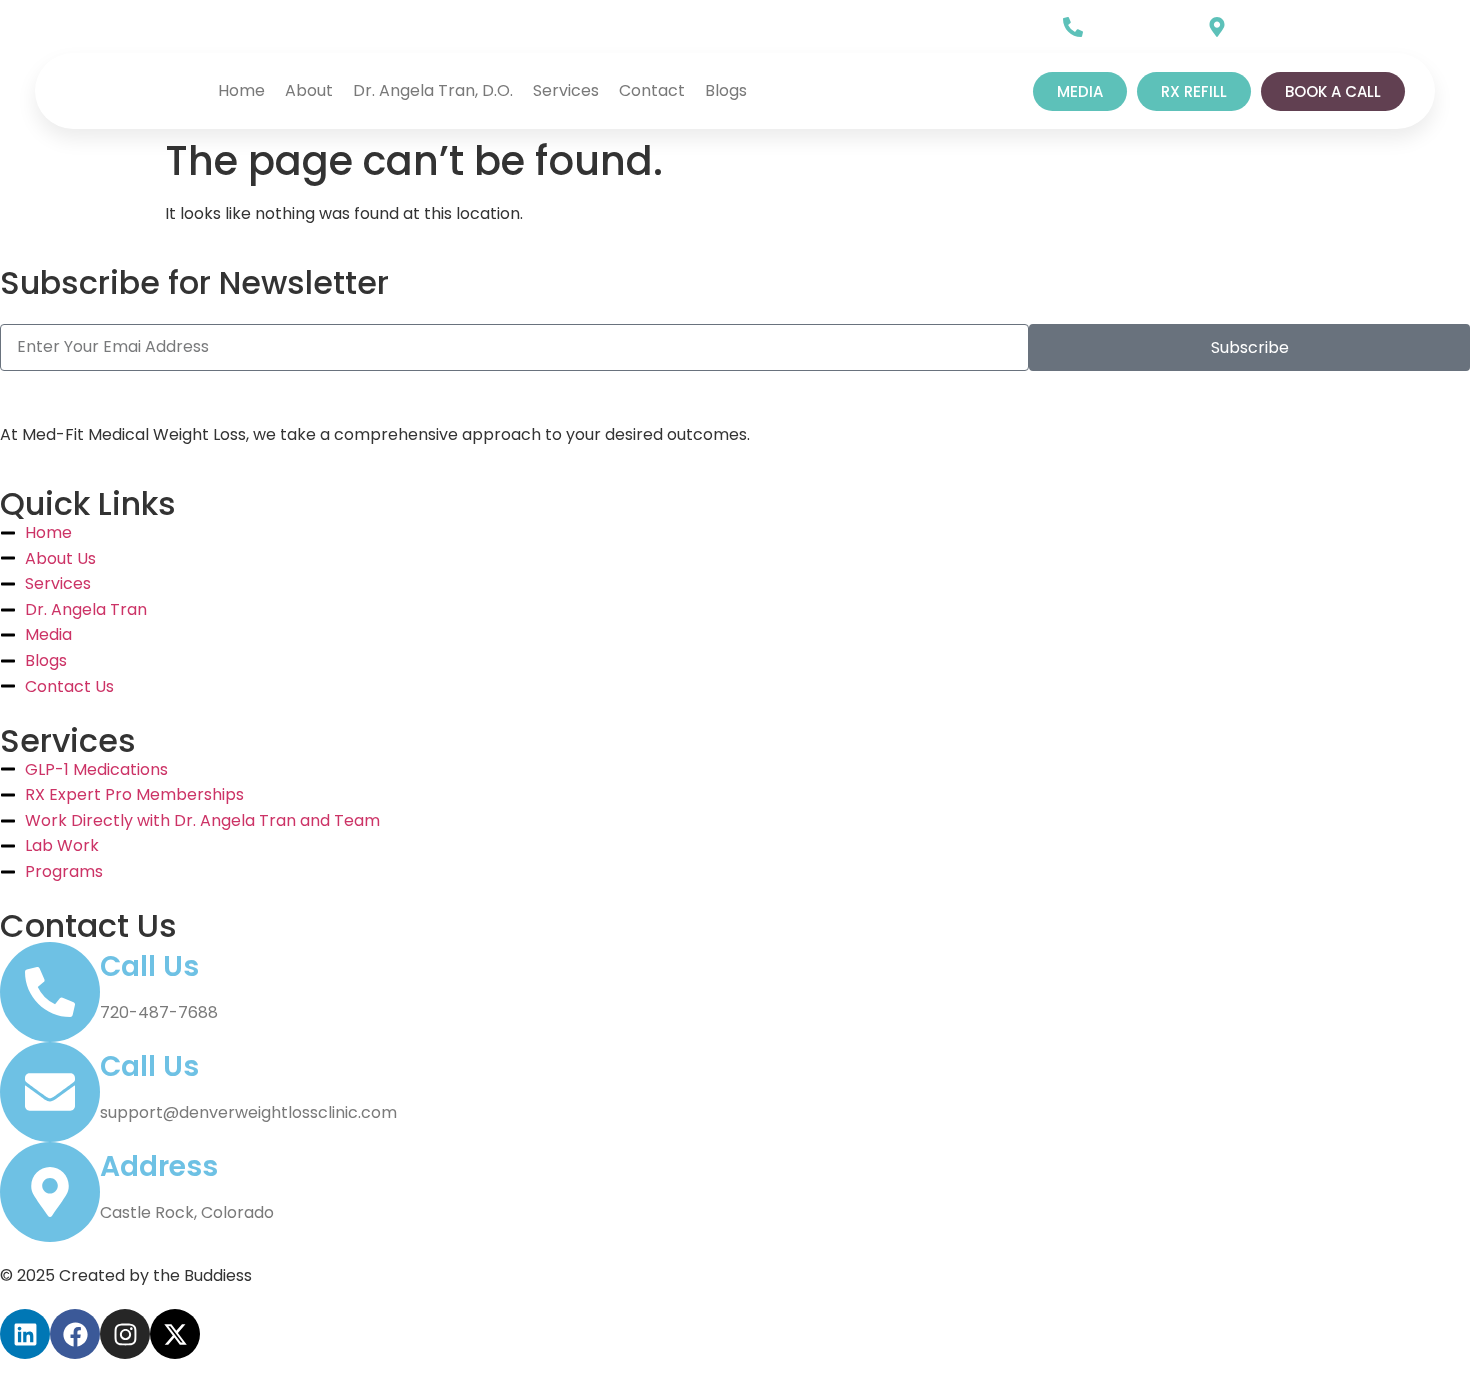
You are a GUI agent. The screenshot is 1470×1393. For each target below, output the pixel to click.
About (309, 90)
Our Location (1287, 21)
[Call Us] (1073, 27)
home (241, 90)
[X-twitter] (222, 29)
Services (566, 90)
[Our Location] (1217, 27)
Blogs (726, 90)
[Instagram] (180, 29)
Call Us (1120, 21)
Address (159, 1166)
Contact (652, 90)
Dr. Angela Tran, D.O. (433, 90)
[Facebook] (138, 29)
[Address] (50, 1192)
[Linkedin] (96, 29)
